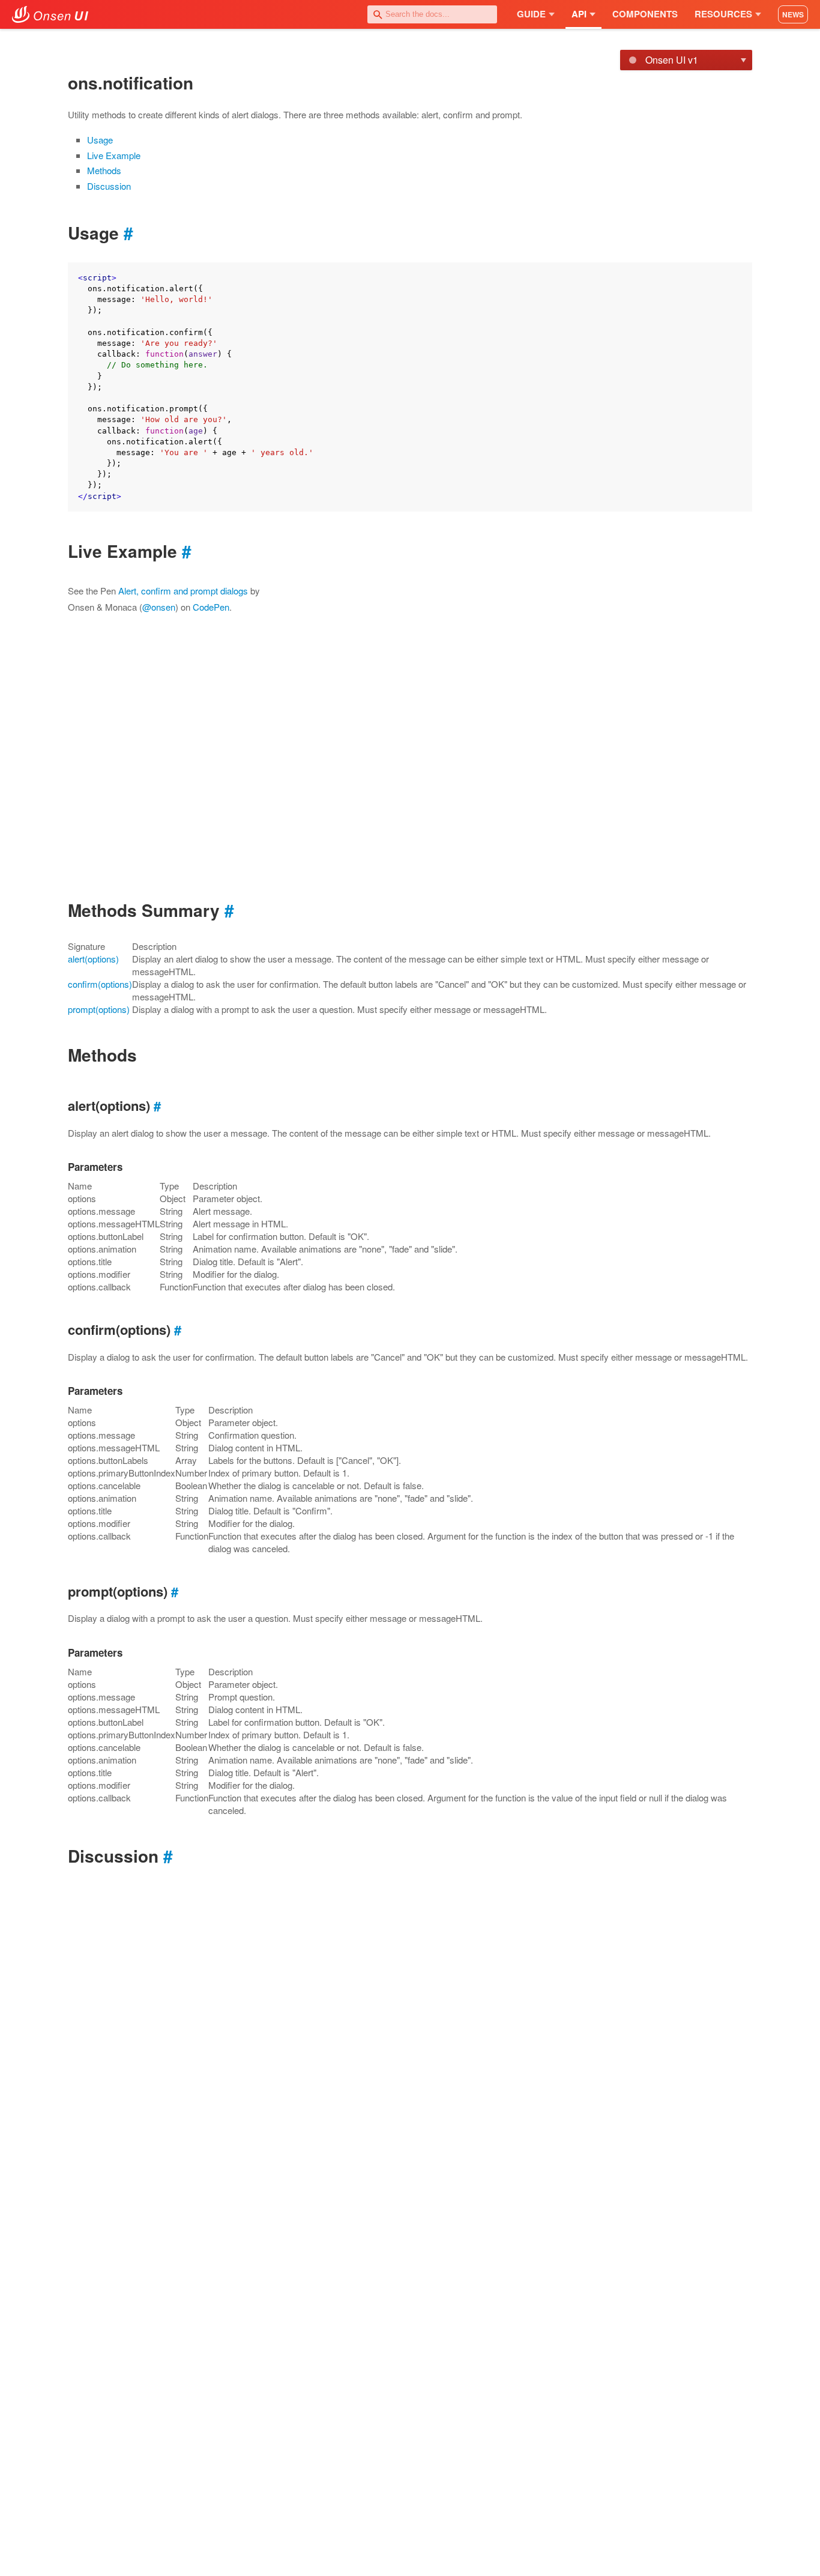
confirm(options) (100, 984)
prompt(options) (99, 1009)
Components (645, 14)
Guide (531, 14)
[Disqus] (410, 2036)
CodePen (211, 607)
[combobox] (432, 14)
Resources (723, 14)
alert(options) (93, 959)
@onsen (159, 607)
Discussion (109, 186)
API (579, 14)
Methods (104, 170)
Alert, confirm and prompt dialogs (183, 591)
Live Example (114, 155)
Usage (100, 140)
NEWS (793, 14)
